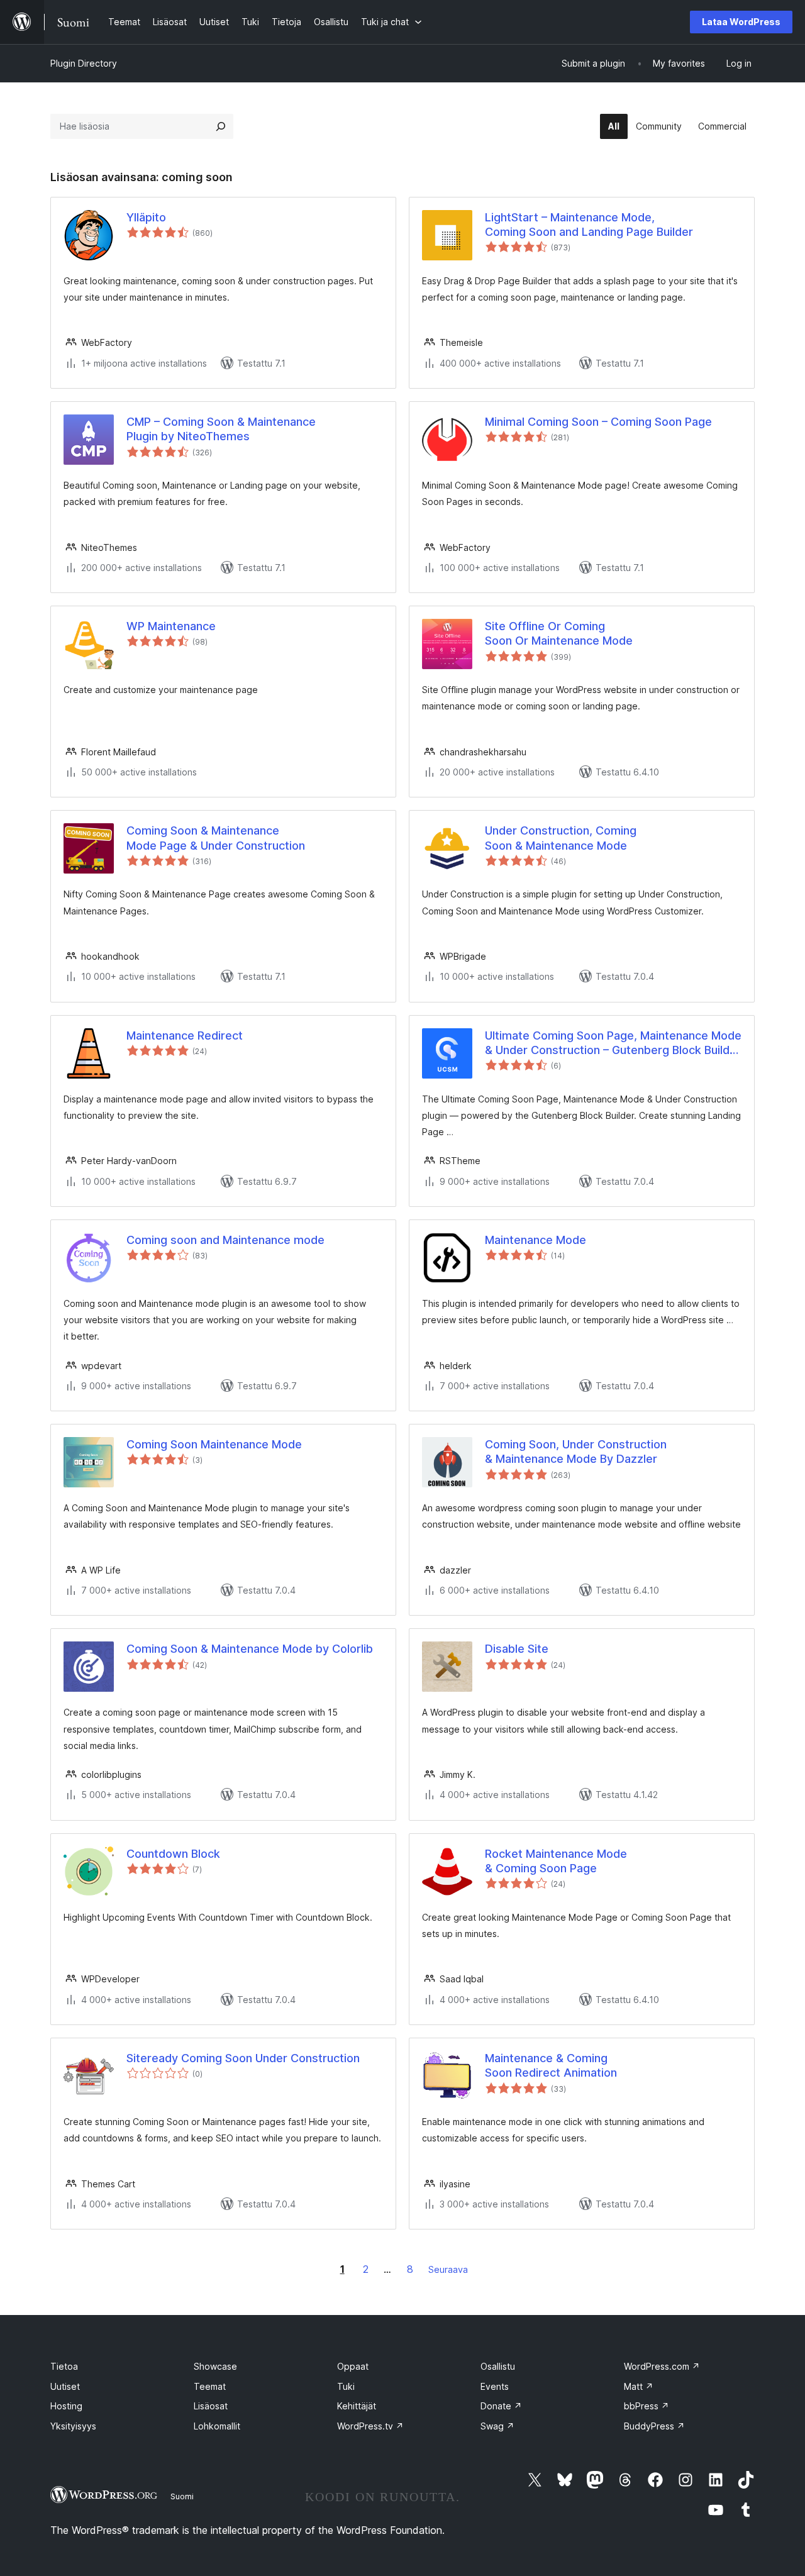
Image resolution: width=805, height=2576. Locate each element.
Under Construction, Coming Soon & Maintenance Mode (561, 838)
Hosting (66, 2406)
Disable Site (517, 1649)
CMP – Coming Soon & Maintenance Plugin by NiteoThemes (221, 429)
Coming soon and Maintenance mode (225, 1240)
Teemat (210, 2386)
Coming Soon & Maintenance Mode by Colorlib (250, 1649)
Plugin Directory (84, 63)
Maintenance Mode (536, 1240)
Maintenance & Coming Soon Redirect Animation (551, 2065)
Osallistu (498, 2366)
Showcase (215, 2366)
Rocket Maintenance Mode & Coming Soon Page (556, 1861)
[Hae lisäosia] (221, 126)
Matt (639, 2386)
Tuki (346, 2386)
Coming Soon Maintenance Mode (214, 1444)
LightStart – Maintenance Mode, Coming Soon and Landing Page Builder (589, 225)
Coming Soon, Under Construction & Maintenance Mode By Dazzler (576, 1452)
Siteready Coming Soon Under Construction (243, 2058)
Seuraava (448, 2269)
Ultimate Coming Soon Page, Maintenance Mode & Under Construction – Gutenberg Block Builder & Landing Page (613, 1043)
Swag (497, 2426)
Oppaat (353, 2366)
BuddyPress (654, 2426)
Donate (501, 2406)
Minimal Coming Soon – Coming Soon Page (598, 422)
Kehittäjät (357, 2406)
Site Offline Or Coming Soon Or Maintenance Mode (559, 633)
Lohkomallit (217, 2426)
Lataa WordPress (741, 22)
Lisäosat (211, 2406)
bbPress (647, 2406)
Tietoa (64, 2366)
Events (495, 2386)
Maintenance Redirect (185, 1035)
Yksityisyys (73, 2426)
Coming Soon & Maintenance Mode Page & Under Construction (216, 838)
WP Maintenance (171, 626)
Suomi (182, 2496)
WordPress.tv (370, 2426)
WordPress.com (662, 2366)
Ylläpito (146, 217)
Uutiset (65, 2386)
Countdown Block (173, 1854)
